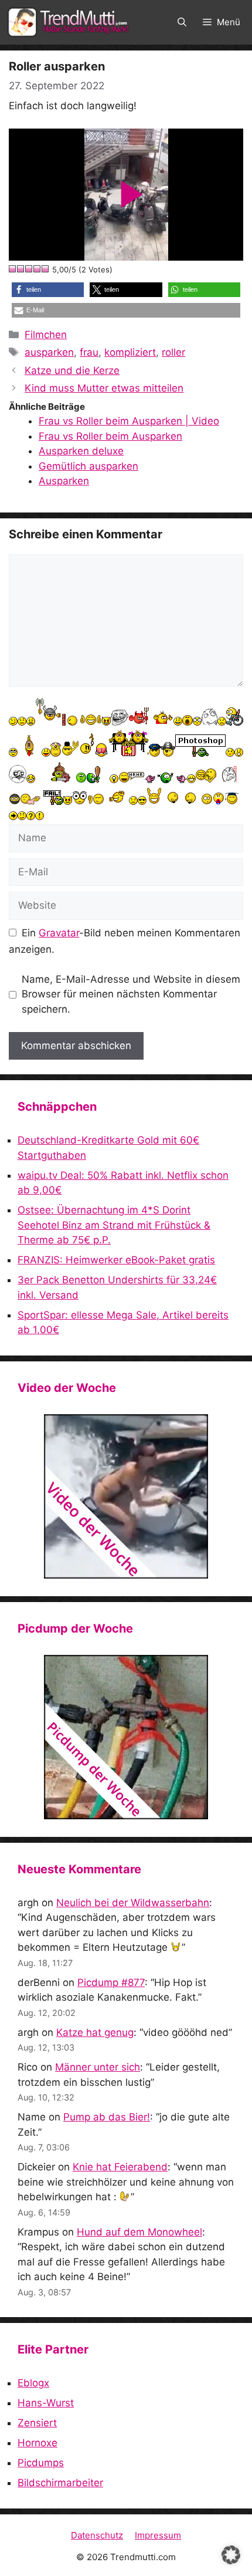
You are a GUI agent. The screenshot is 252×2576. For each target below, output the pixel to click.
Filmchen (46, 335)
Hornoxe (38, 2443)
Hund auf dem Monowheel (139, 2232)
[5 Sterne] (46, 269)
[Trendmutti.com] (70, 22)
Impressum (158, 2535)
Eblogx (33, 2383)
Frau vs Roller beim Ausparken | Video (129, 421)
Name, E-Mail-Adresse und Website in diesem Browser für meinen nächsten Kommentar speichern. (131, 994)
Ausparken (64, 481)
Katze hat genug (95, 2032)
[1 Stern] (13, 269)
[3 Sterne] (29, 269)
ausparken (49, 352)
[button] (182, 22)
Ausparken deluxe (81, 451)
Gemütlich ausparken (88, 466)
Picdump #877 (111, 1982)
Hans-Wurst (46, 2403)
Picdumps (41, 2463)
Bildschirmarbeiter (60, 2483)
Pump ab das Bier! (107, 2117)
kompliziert (130, 352)
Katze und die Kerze (72, 370)
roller (173, 352)
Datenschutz (97, 2535)
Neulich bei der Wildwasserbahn (133, 1903)
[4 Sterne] (38, 269)
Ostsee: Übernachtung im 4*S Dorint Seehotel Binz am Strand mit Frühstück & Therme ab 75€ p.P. (114, 1225)
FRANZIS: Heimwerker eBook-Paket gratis (116, 1260)
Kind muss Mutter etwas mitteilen (104, 388)
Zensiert (37, 2423)
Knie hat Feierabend (120, 2167)
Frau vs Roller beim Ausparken (110, 436)
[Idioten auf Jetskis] (126, 1496)
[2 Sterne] (21, 269)
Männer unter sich (98, 2067)
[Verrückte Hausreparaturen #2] (126, 1737)
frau (89, 352)
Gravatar (59, 933)
